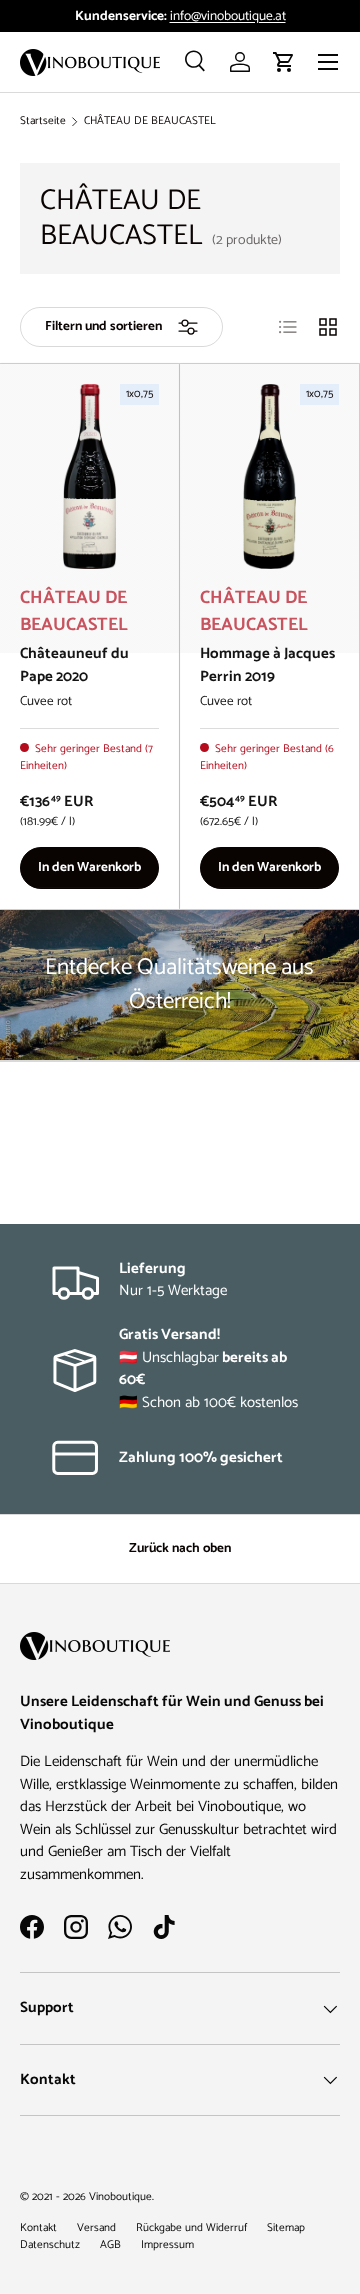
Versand (96, 2228)
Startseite (43, 121)
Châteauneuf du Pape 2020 (74, 665)
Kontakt (38, 2228)
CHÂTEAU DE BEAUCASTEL (150, 121)
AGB (110, 2245)
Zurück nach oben (180, 1548)
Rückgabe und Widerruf (191, 2228)
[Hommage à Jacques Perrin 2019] (269, 476)
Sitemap (286, 2228)
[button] (284, 62)
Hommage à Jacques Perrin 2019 (267, 665)
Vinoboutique (120, 2197)
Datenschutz (50, 2245)
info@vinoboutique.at (228, 16)
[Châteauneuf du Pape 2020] (89, 476)
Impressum (167, 2245)
